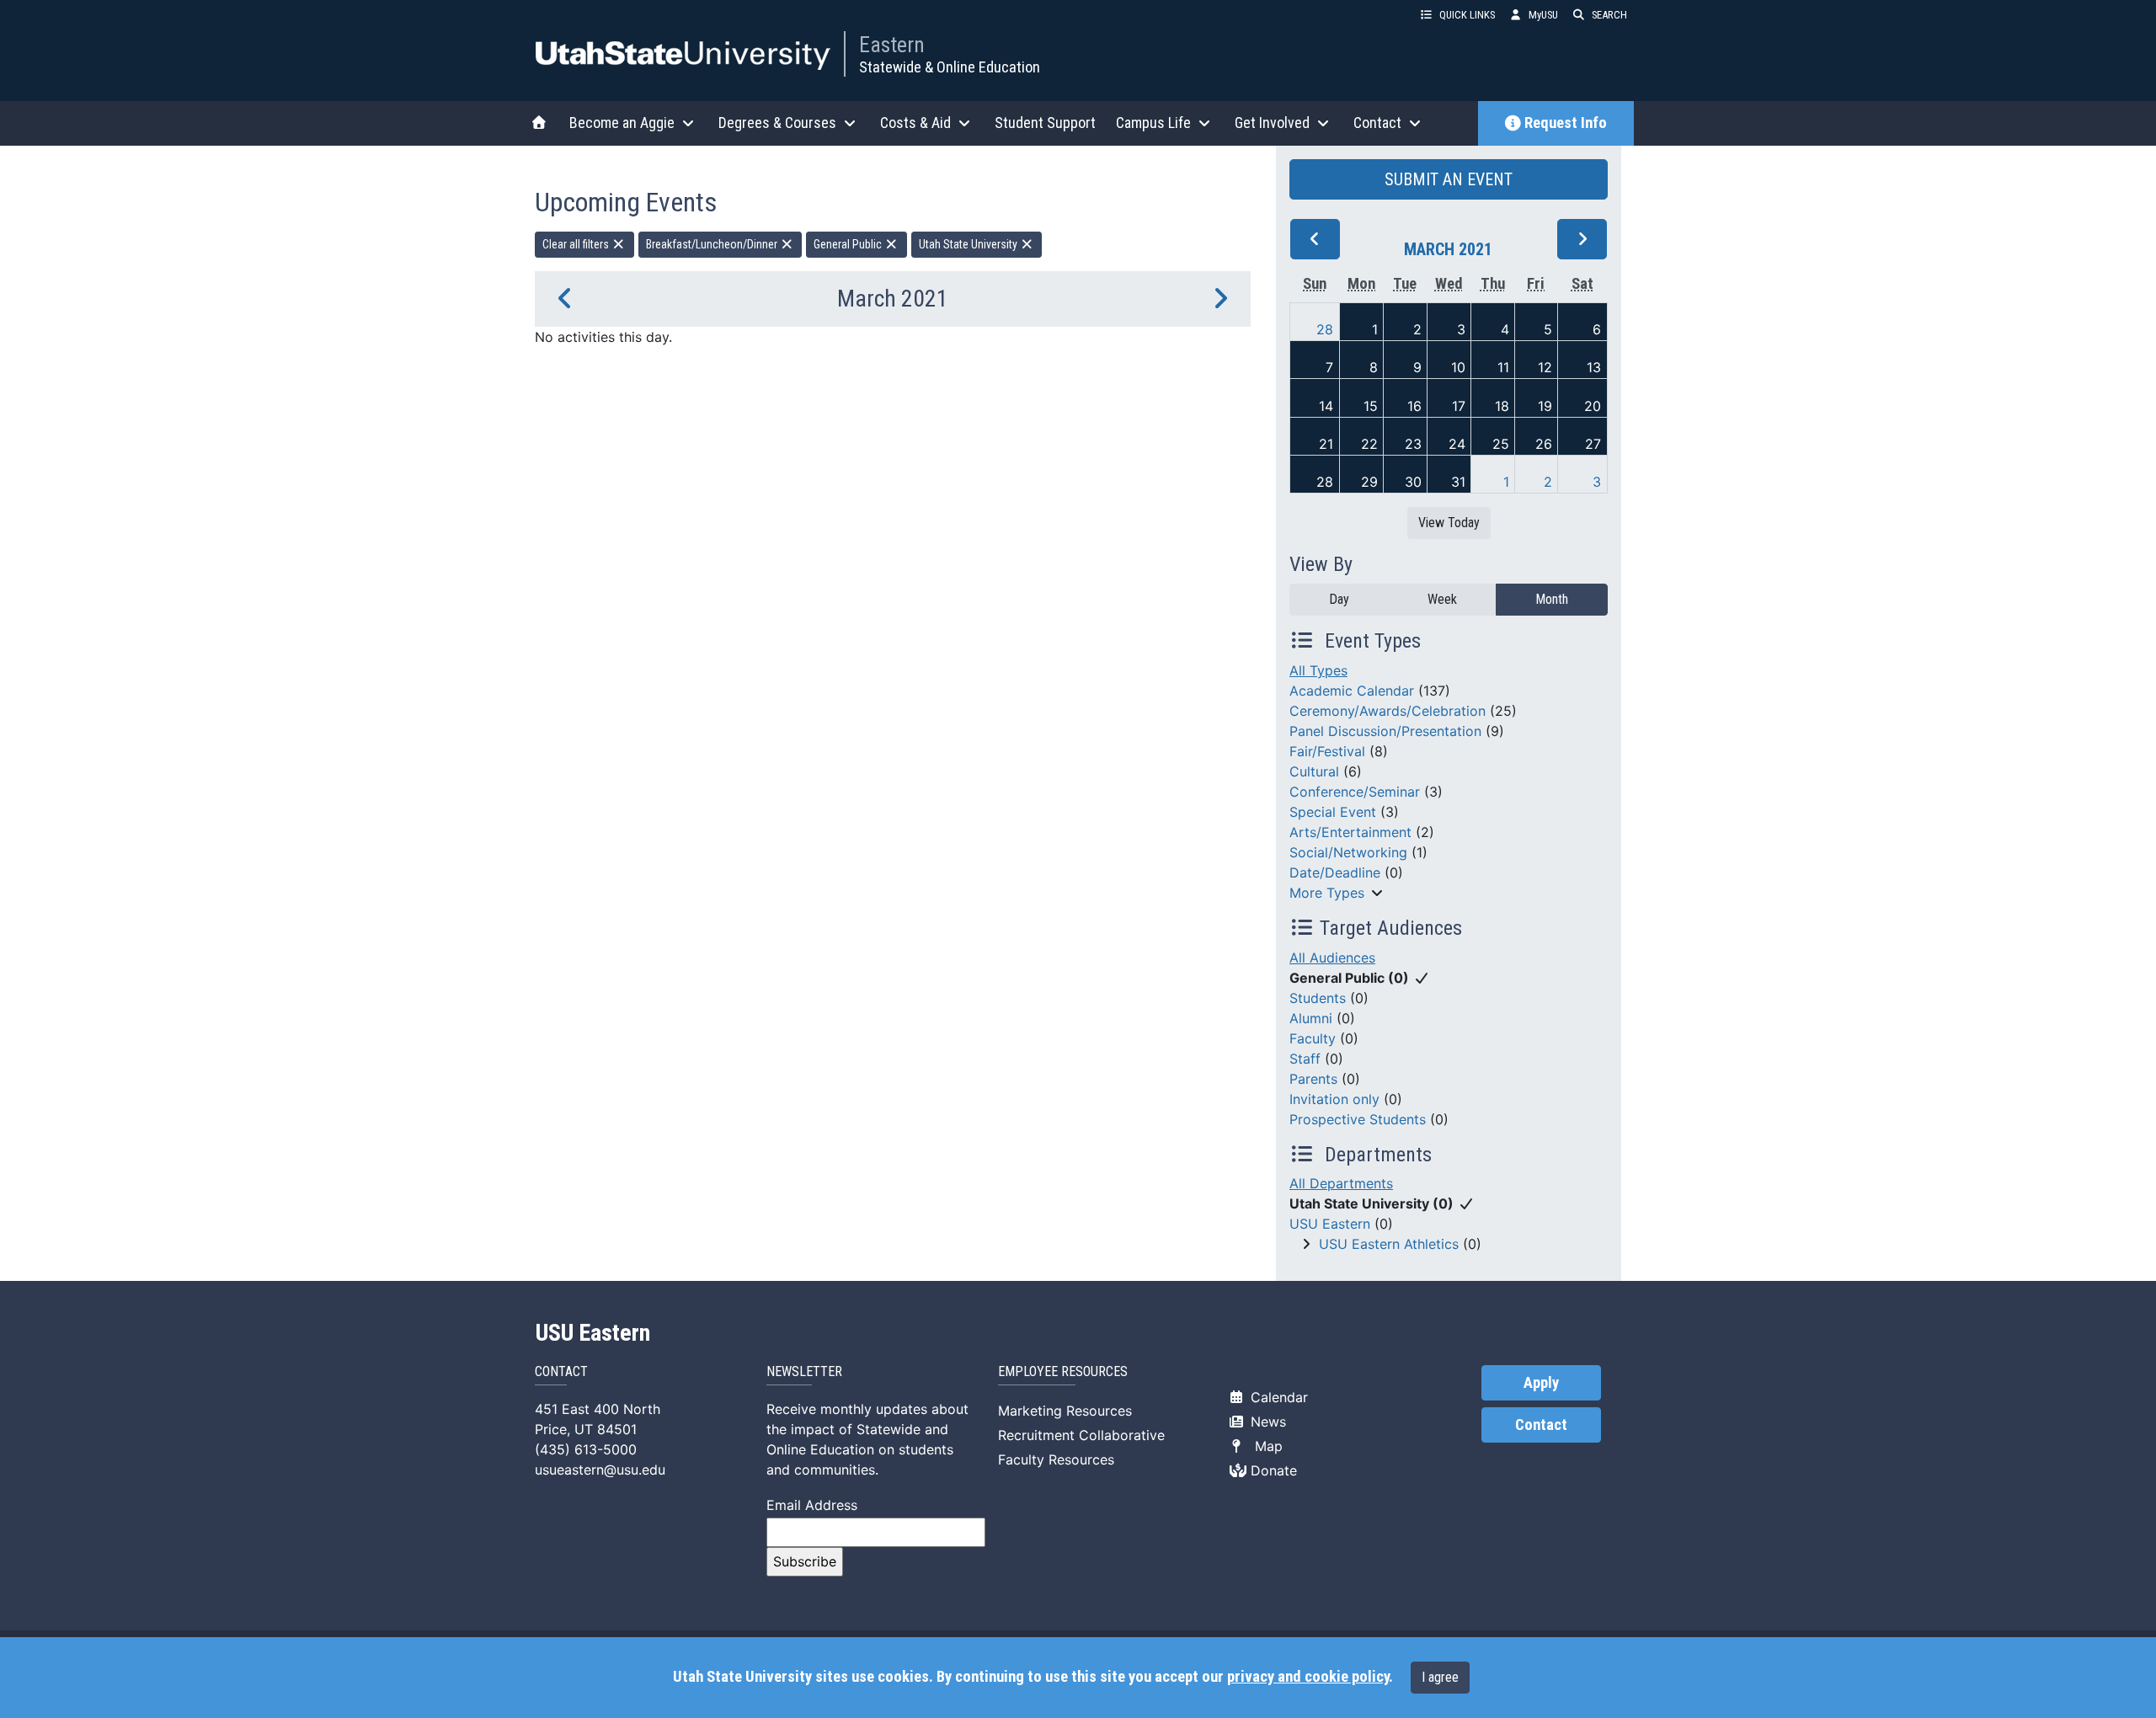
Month (1552, 599)
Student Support (1045, 123)
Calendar (1277, 1397)
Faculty (1313, 1038)
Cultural (1314, 771)
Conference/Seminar (1355, 792)
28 (1325, 329)
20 (1593, 406)
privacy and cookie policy (1308, 1677)
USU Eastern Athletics (1389, 1244)
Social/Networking (1348, 852)
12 (1545, 367)
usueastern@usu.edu (600, 1470)
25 (1501, 444)
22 (1369, 444)
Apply (1541, 1383)
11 (1503, 367)
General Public (849, 244)
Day (1339, 599)
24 (1457, 444)
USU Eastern (1330, 1224)
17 (1459, 406)
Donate (1272, 1470)
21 (1326, 444)
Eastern (892, 45)
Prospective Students (1358, 1119)
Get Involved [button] (1272, 123)
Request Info (1566, 123)
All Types (1318, 670)
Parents (1313, 1079)
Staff (1305, 1059)
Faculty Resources (1056, 1459)
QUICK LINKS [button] (1467, 15)
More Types (1327, 893)
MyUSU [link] (1543, 15)
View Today (1449, 523)
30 (1413, 482)
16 (1414, 406)
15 (1371, 406)
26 (1544, 444)
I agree (1440, 1677)
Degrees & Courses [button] (777, 123)
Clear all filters (577, 244)
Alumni (1311, 1018)
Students (1318, 998)
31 (1458, 482)
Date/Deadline (1335, 872)
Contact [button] (1377, 123)
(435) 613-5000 (586, 1449)
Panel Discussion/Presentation (1385, 731)
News (1266, 1422)
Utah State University (969, 244)
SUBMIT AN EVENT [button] (1449, 179)
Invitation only (1334, 1099)
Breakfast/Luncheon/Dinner (713, 244)
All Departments (1341, 1183)
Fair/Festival (1327, 751)
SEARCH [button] (1609, 15)
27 (1593, 444)
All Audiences (1332, 958)
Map (1265, 1446)
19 (1545, 406)
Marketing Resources (1065, 1411)
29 (1369, 482)
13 (1594, 367)
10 (1458, 367)
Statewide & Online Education (950, 67)
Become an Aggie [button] (622, 123)
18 (1502, 406)
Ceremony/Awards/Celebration (1388, 711)
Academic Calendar (1352, 691)
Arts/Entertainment (1350, 832)
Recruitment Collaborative (1081, 1435)
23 (1413, 444)
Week (1442, 599)
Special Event (1333, 812)
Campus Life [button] (1153, 123)
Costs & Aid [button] (915, 123)
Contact (1541, 1425)
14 (1326, 406)
